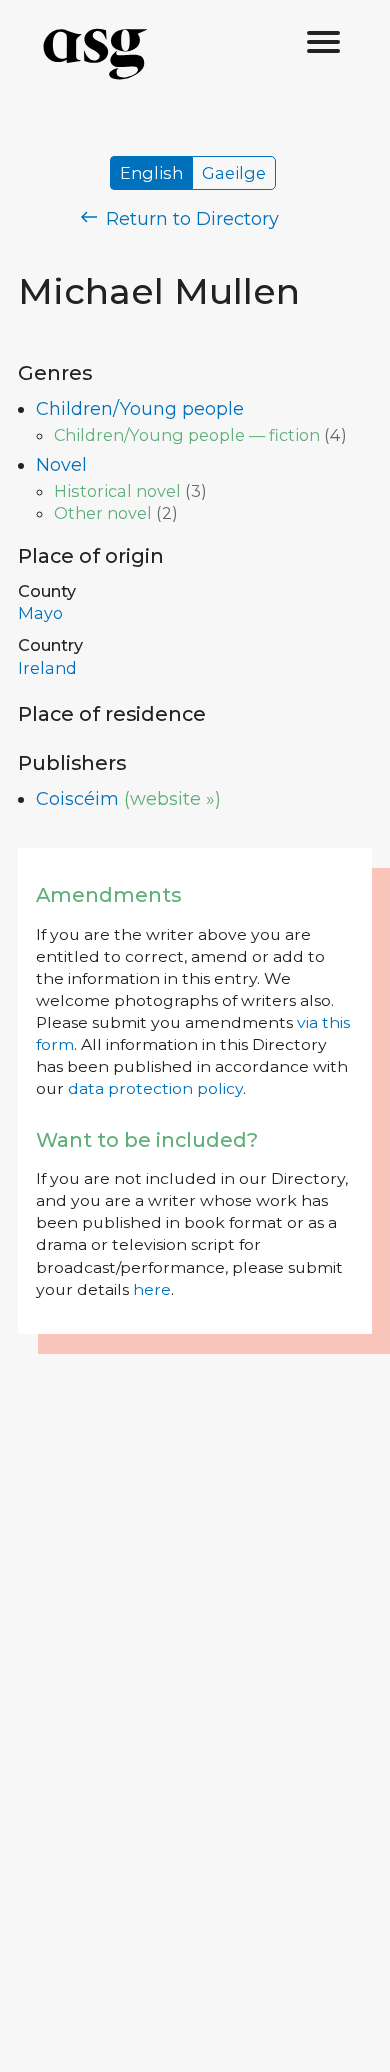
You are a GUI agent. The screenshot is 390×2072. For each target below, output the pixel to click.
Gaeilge (234, 173)
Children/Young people (140, 409)
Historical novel (117, 491)
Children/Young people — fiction (187, 435)
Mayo (40, 613)
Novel (61, 465)
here (152, 1289)
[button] (324, 43)
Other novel (103, 513)
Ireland (47, 668)
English (151, 173)
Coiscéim (77, 799)
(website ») (172, 799)
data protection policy (155, 1088)
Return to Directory (190, 219)
